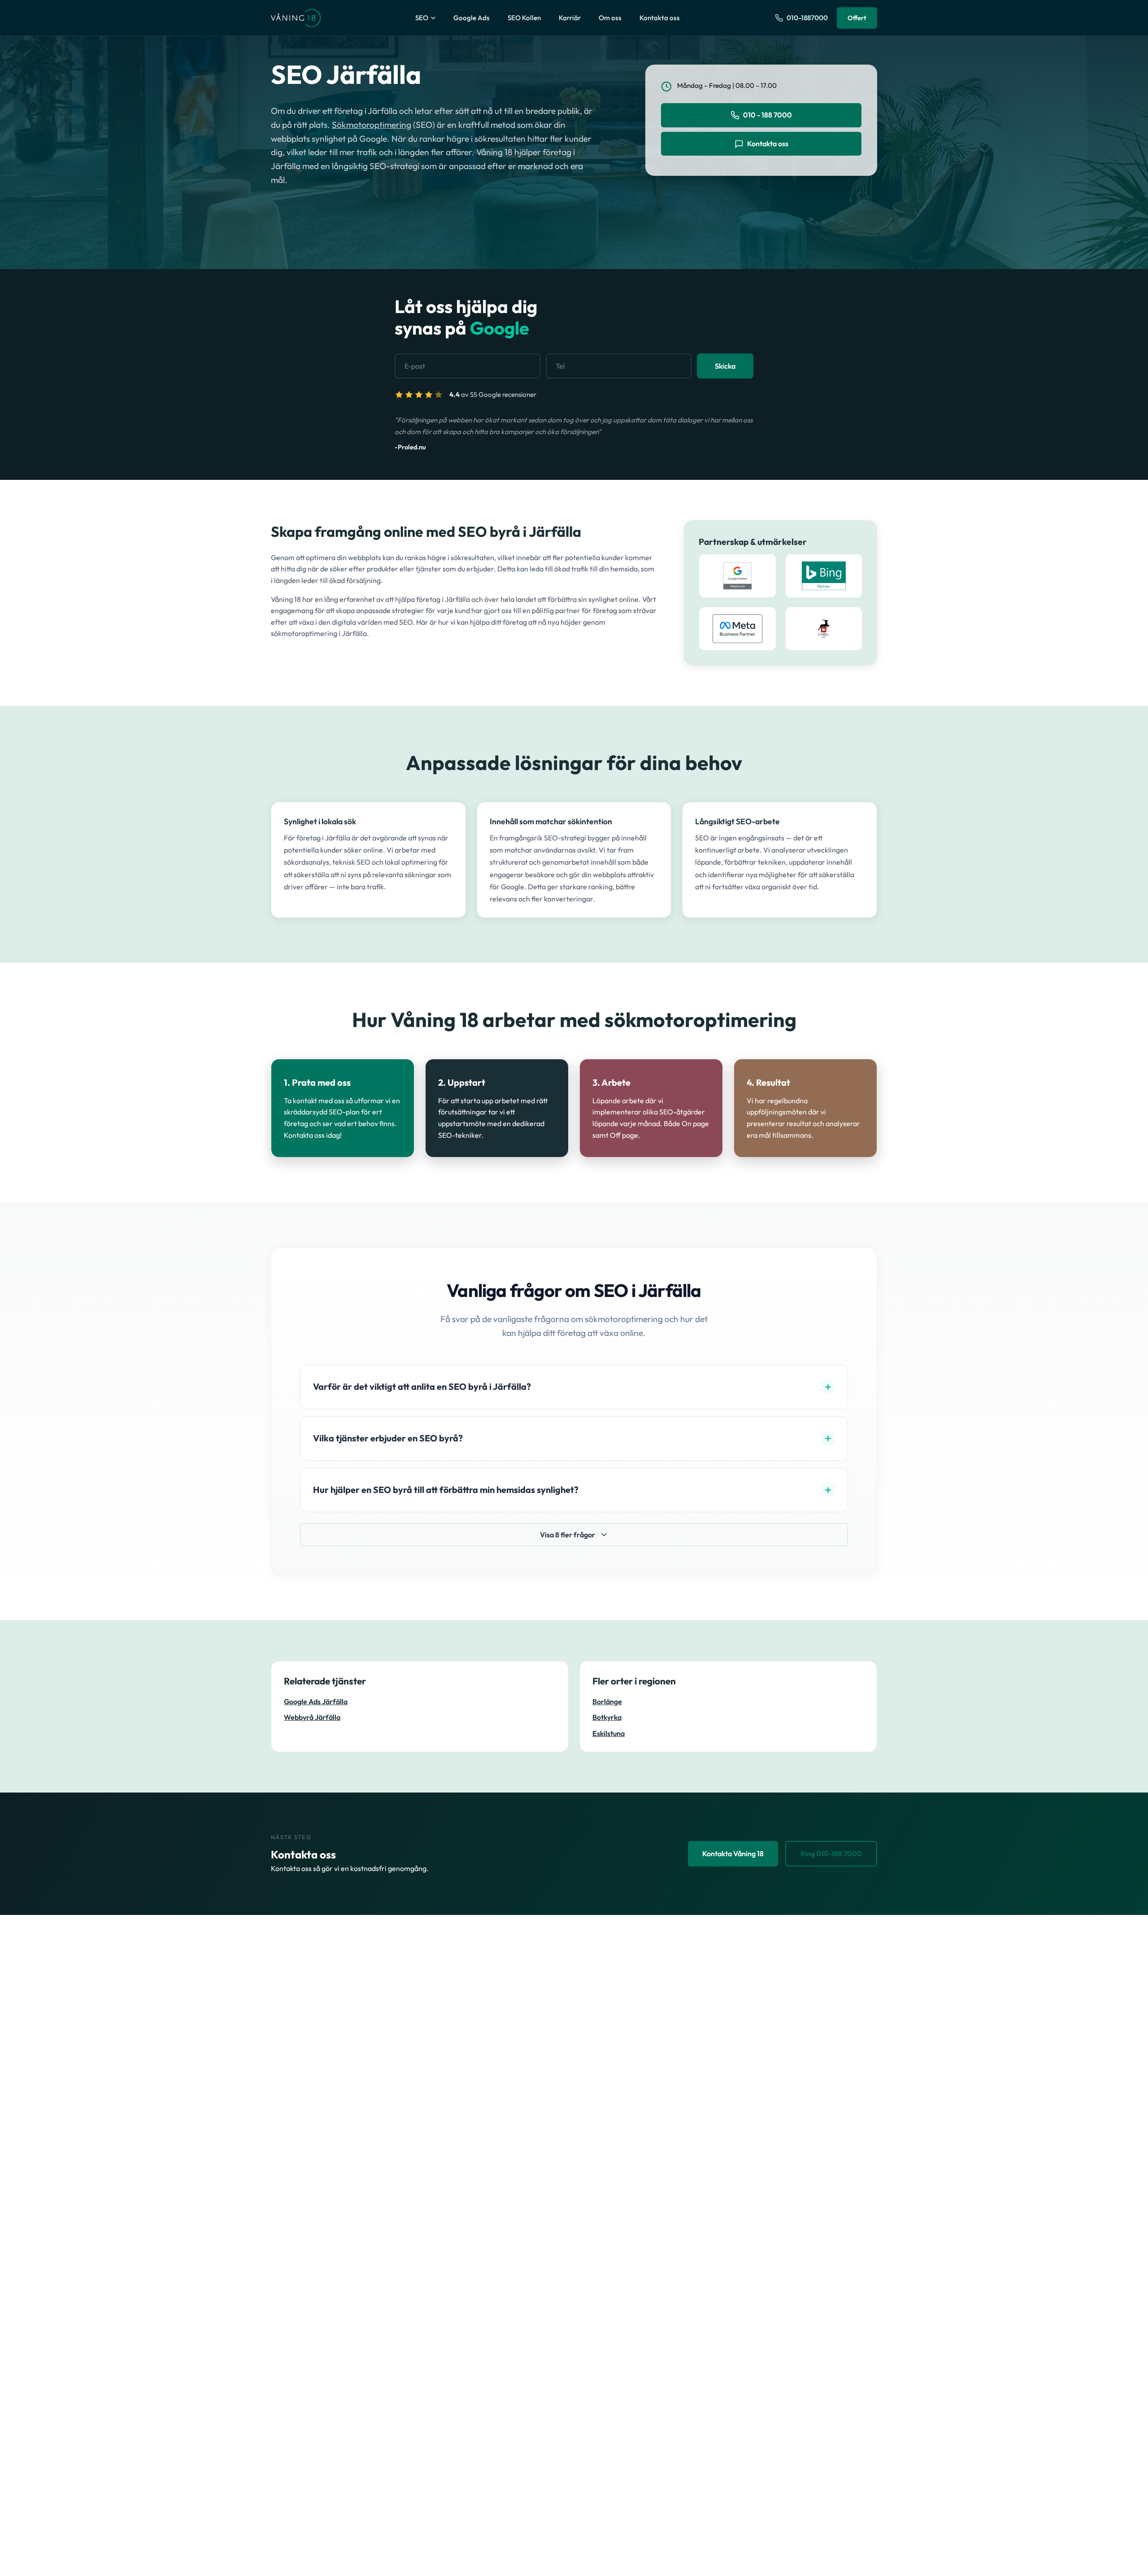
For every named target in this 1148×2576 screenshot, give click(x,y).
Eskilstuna (609, 1734)
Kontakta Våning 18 (733, 1854)
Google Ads (472, 18)
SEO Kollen (524, 18)
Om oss (610, 18)
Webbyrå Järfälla (312, 1717)
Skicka (725, 366)
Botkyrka (607, 1717)
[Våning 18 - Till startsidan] (296, 18)
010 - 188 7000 (768, 115)
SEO (422, 18)
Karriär (570, 18)
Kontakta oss (660, 18)
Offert (857, 18)
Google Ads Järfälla (316, 1702)
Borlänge (607, 1702)
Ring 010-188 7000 (831, 1854)
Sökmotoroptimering (372, 125)
